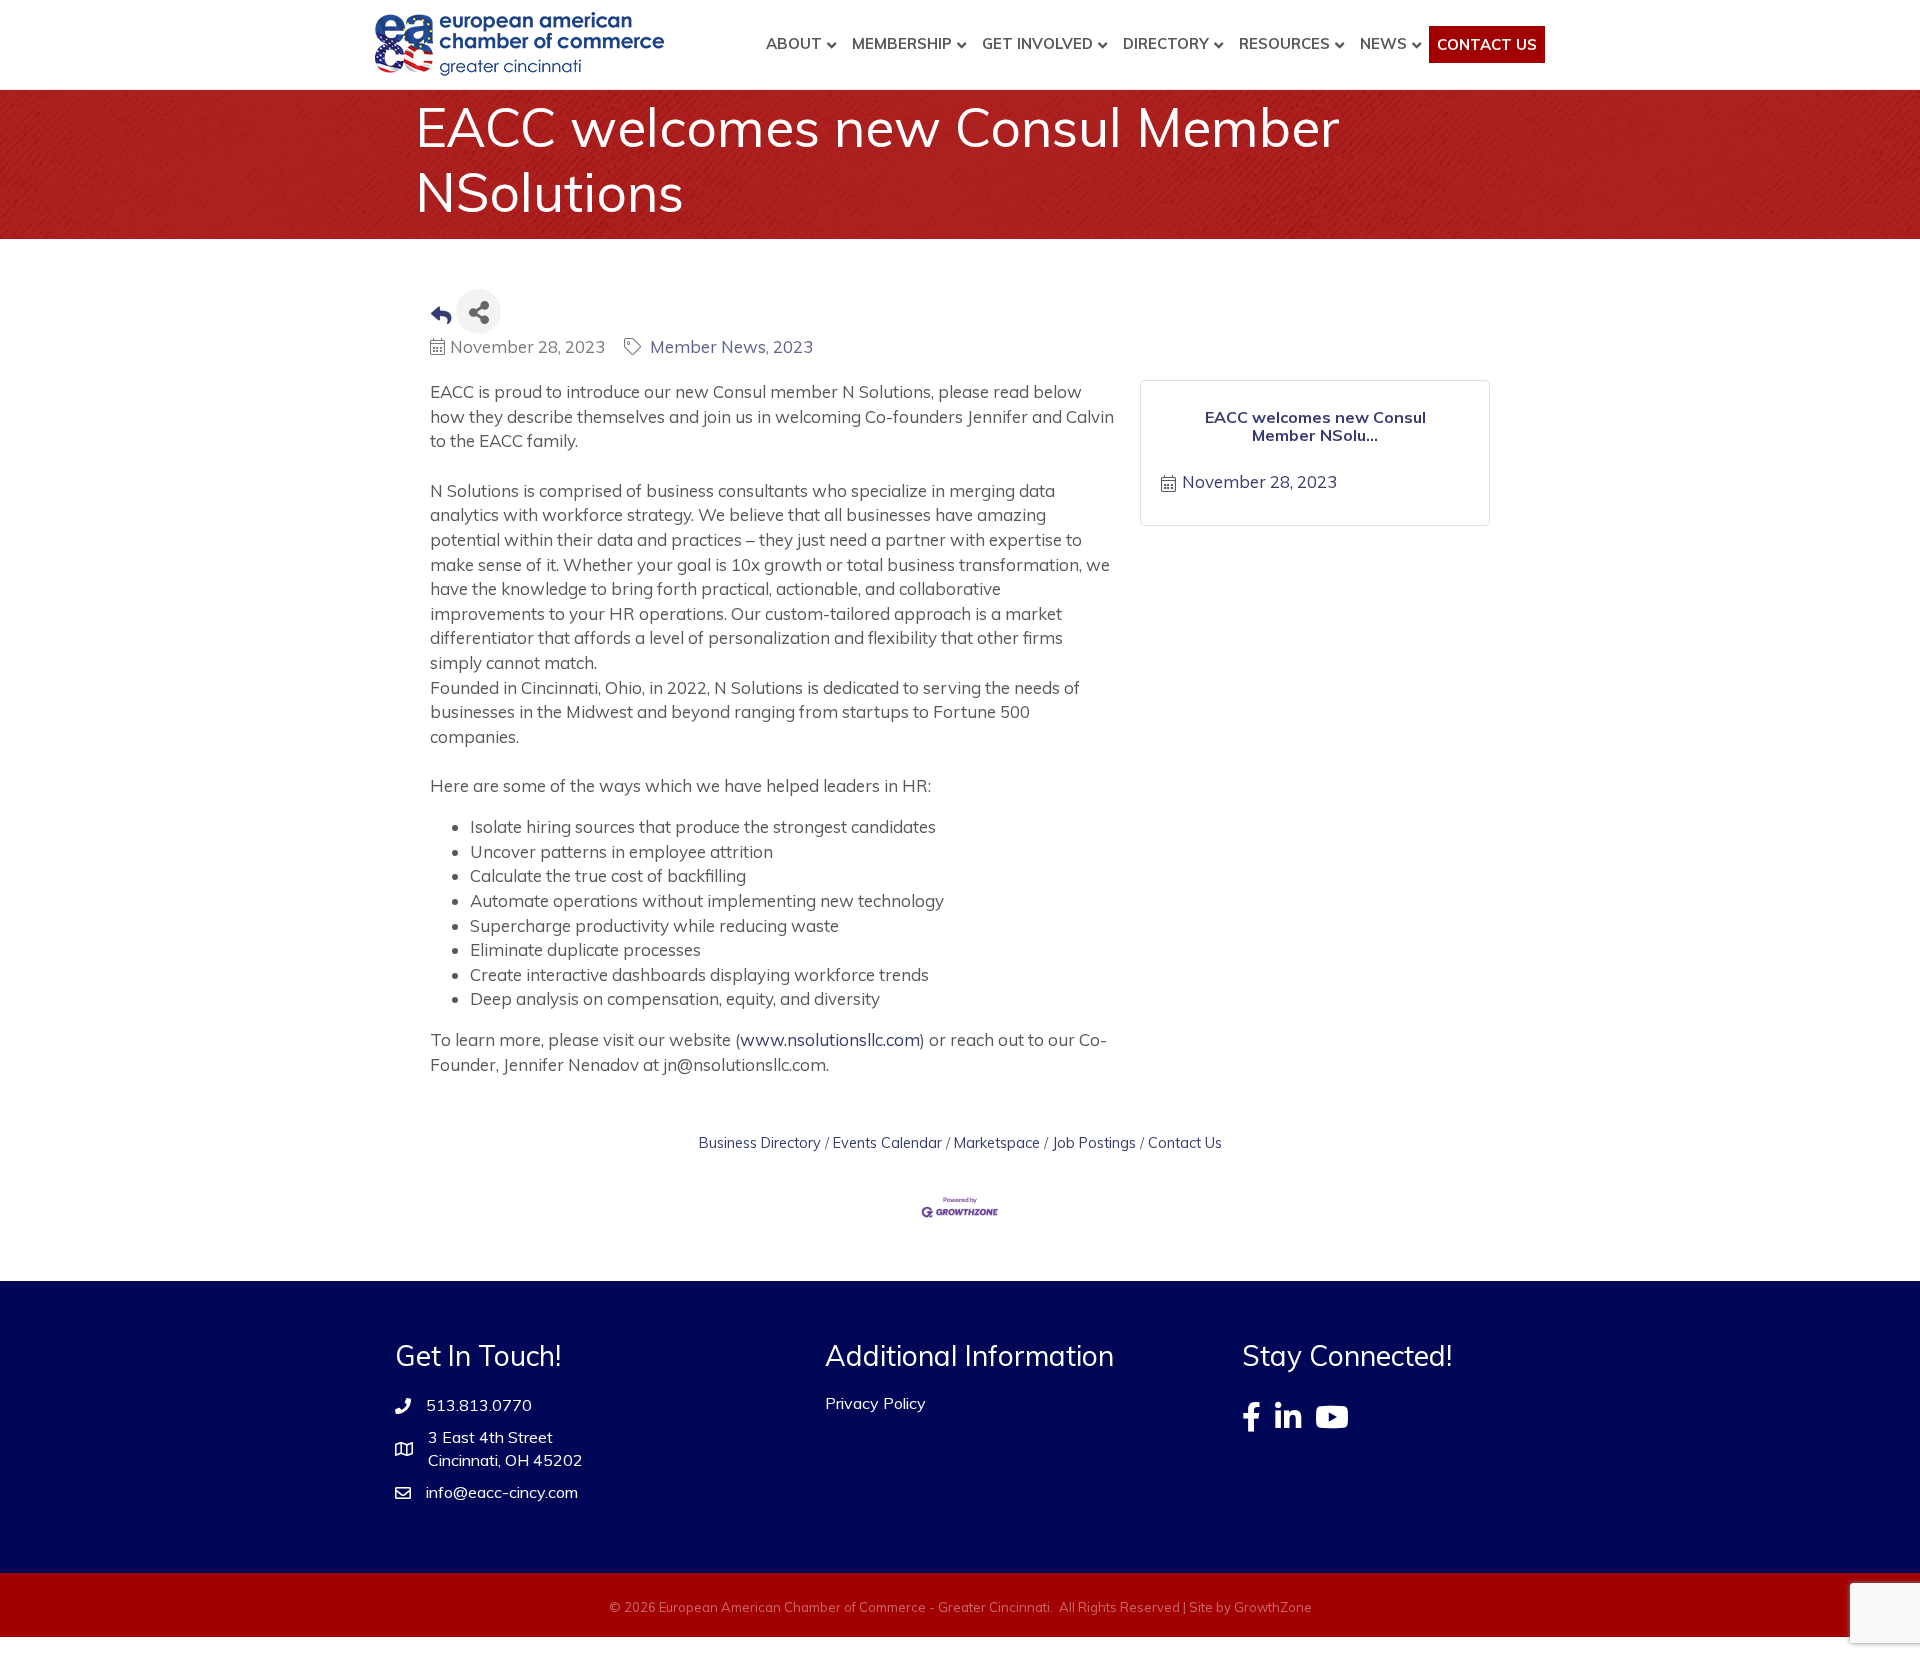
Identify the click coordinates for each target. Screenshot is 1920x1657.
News (1383, 43)
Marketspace (997, 1142)
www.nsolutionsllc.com (830, 1039)
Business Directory (760, 1142)
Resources (1284, 43)
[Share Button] (478, 311)
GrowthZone (1273, 1607)
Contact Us (1487, 44)
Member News (708, 346)
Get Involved (1037, 43)
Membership (902, 43)
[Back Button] (441, 317)
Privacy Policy (875, 1403)
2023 (793, 346)
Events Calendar (887, 1142)
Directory (1166, 43)
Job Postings (1094, 1142)
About (794, 43)
